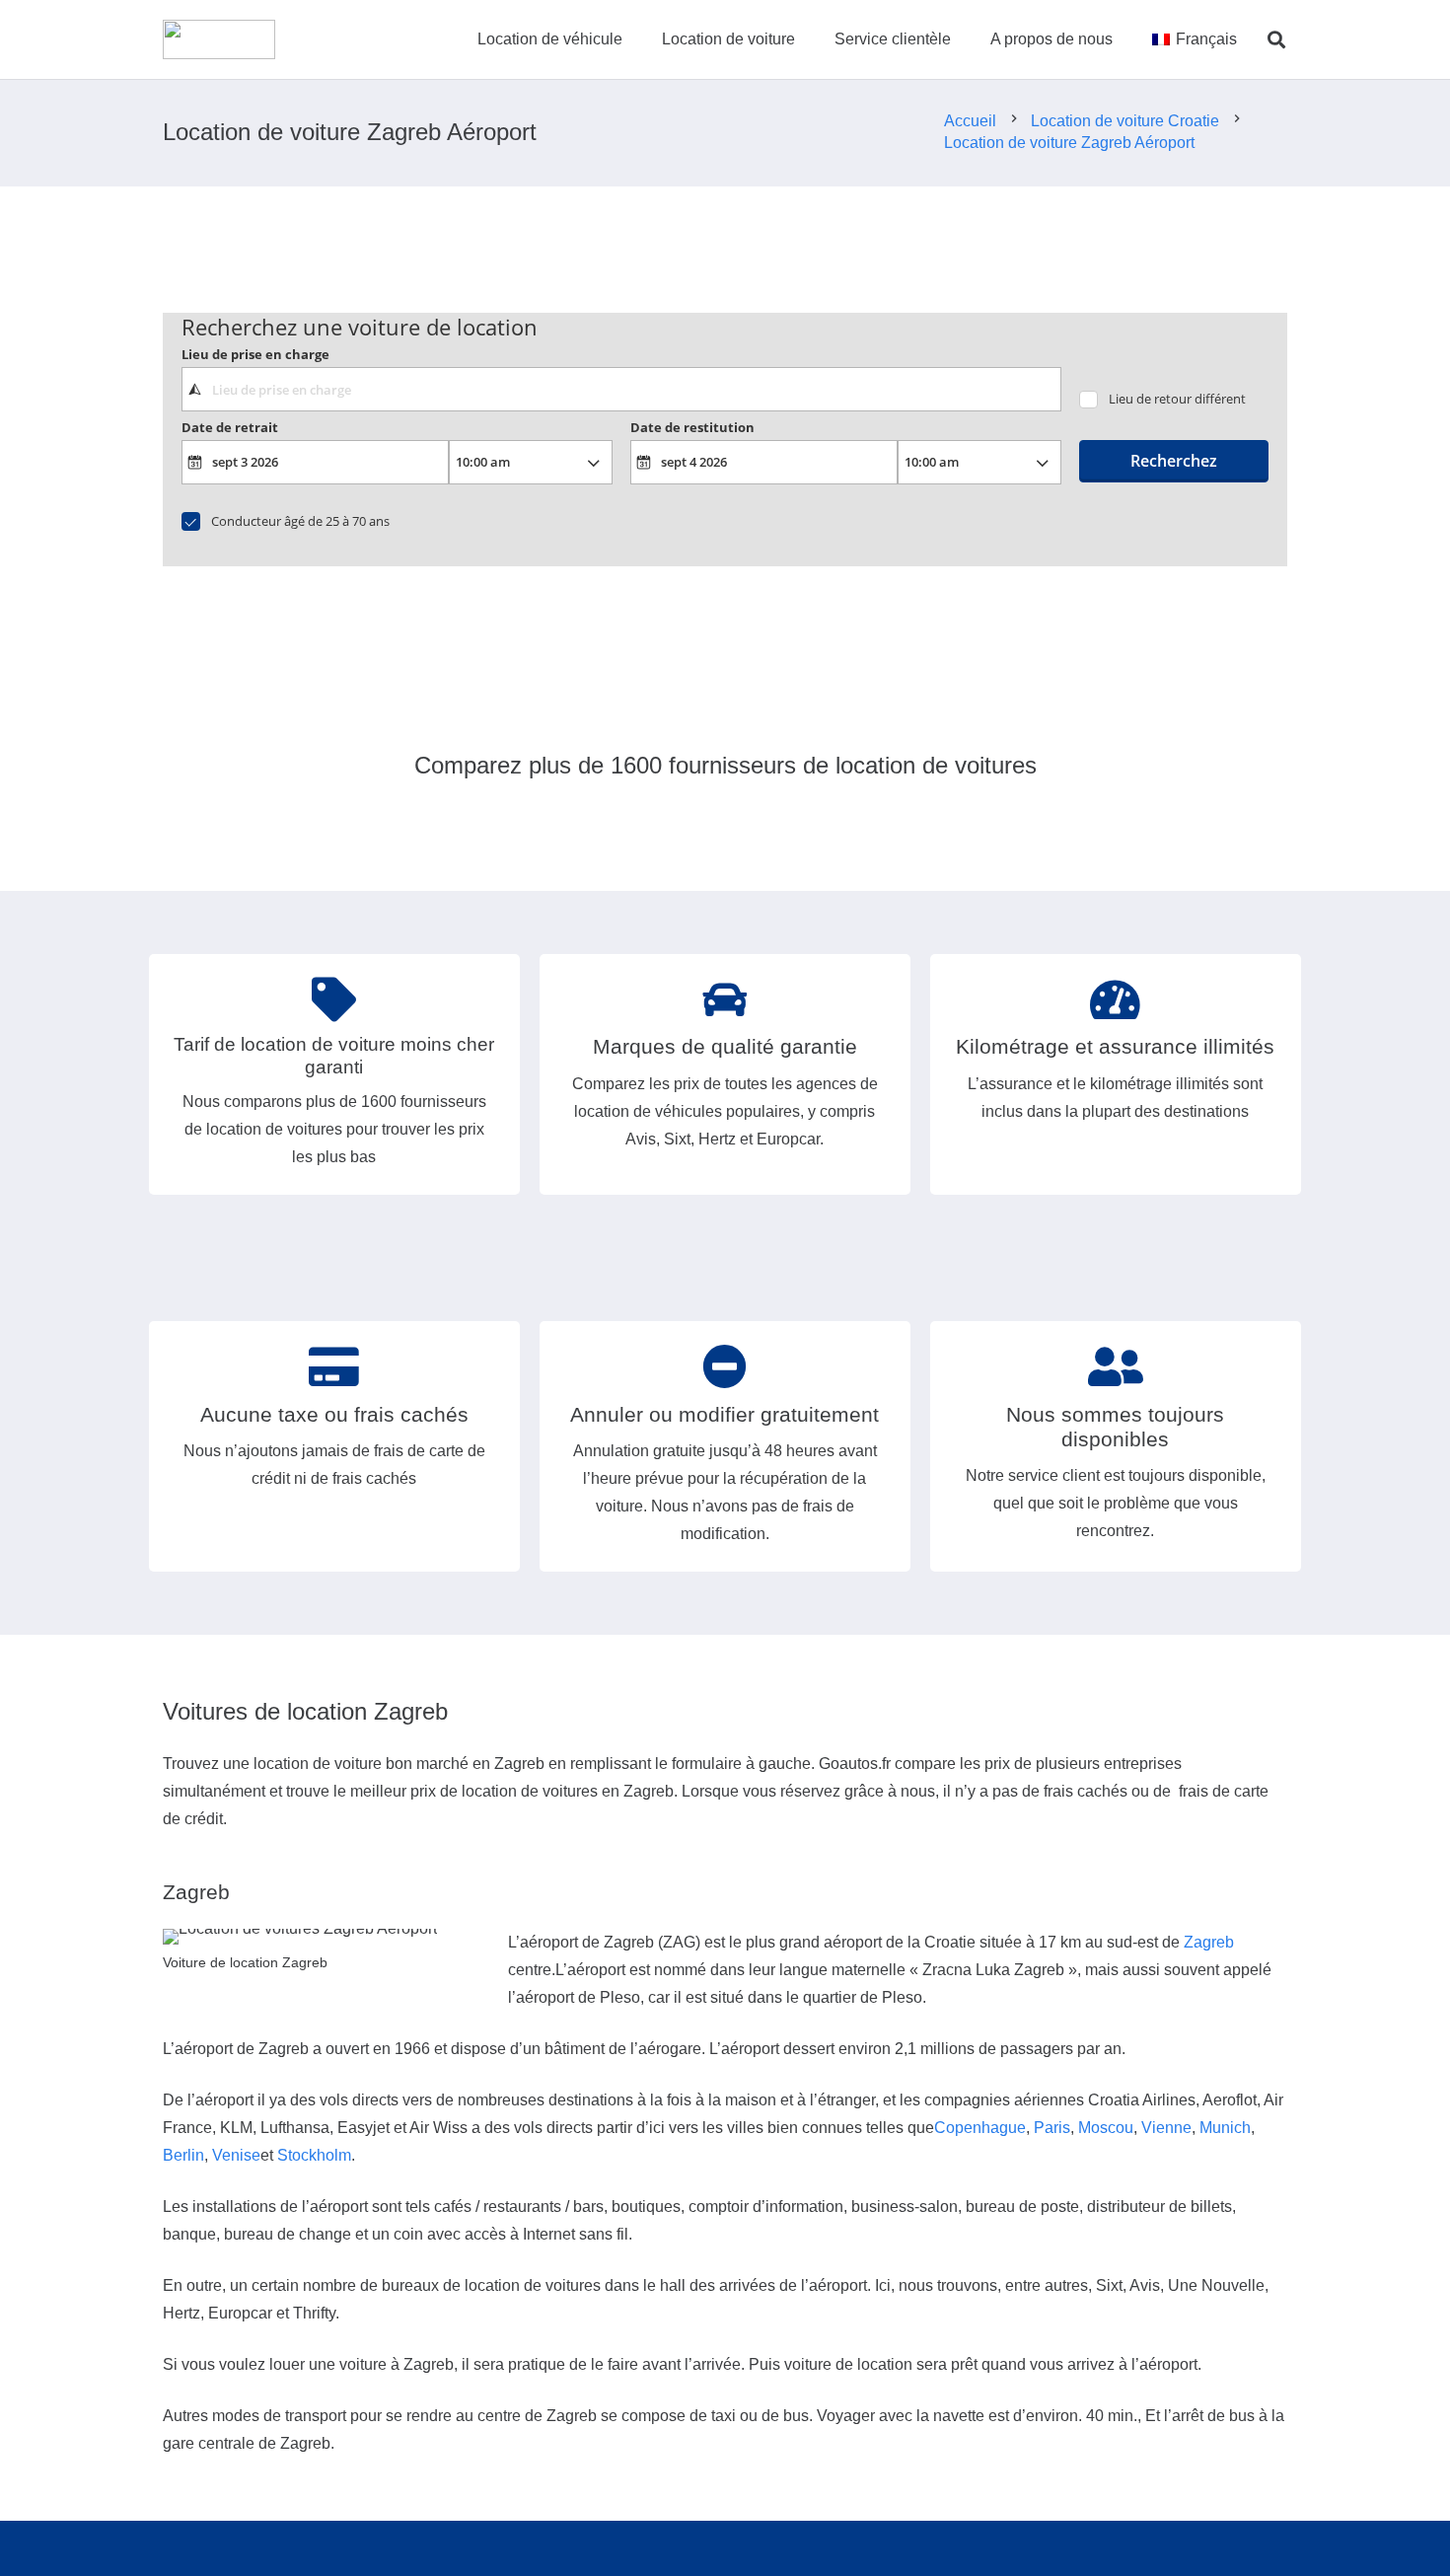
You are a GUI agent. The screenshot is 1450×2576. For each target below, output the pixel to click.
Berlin (183, 2155)
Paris (1052, 2128)
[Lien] (219, 39)
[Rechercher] (1276, 40)
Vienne (1166, 2128)
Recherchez (1174, 461)
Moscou (1106, 2128)
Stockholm (314, 2155)
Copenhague (980, 2128)
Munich (1225, 2128)
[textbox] (621, 389)
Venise (236, 2155)
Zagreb (1209, 1942)
